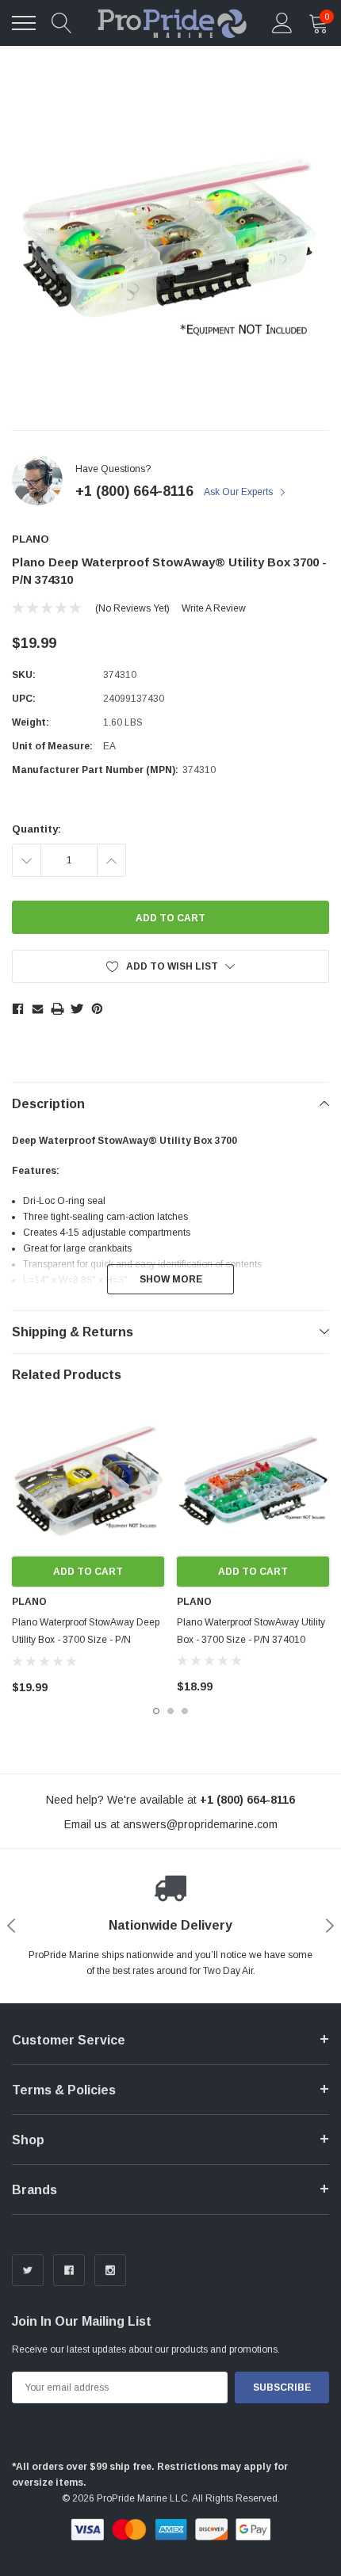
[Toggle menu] (24, 23)
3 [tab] (185, 1711)
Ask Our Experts (239, 492)
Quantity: (36, 829)
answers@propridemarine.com (200, 1824)
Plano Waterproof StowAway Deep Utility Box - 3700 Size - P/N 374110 (86, 1640)
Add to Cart (88, 1572)
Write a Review (214, 608)
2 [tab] (170, 1711)
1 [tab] (156, 1711)
